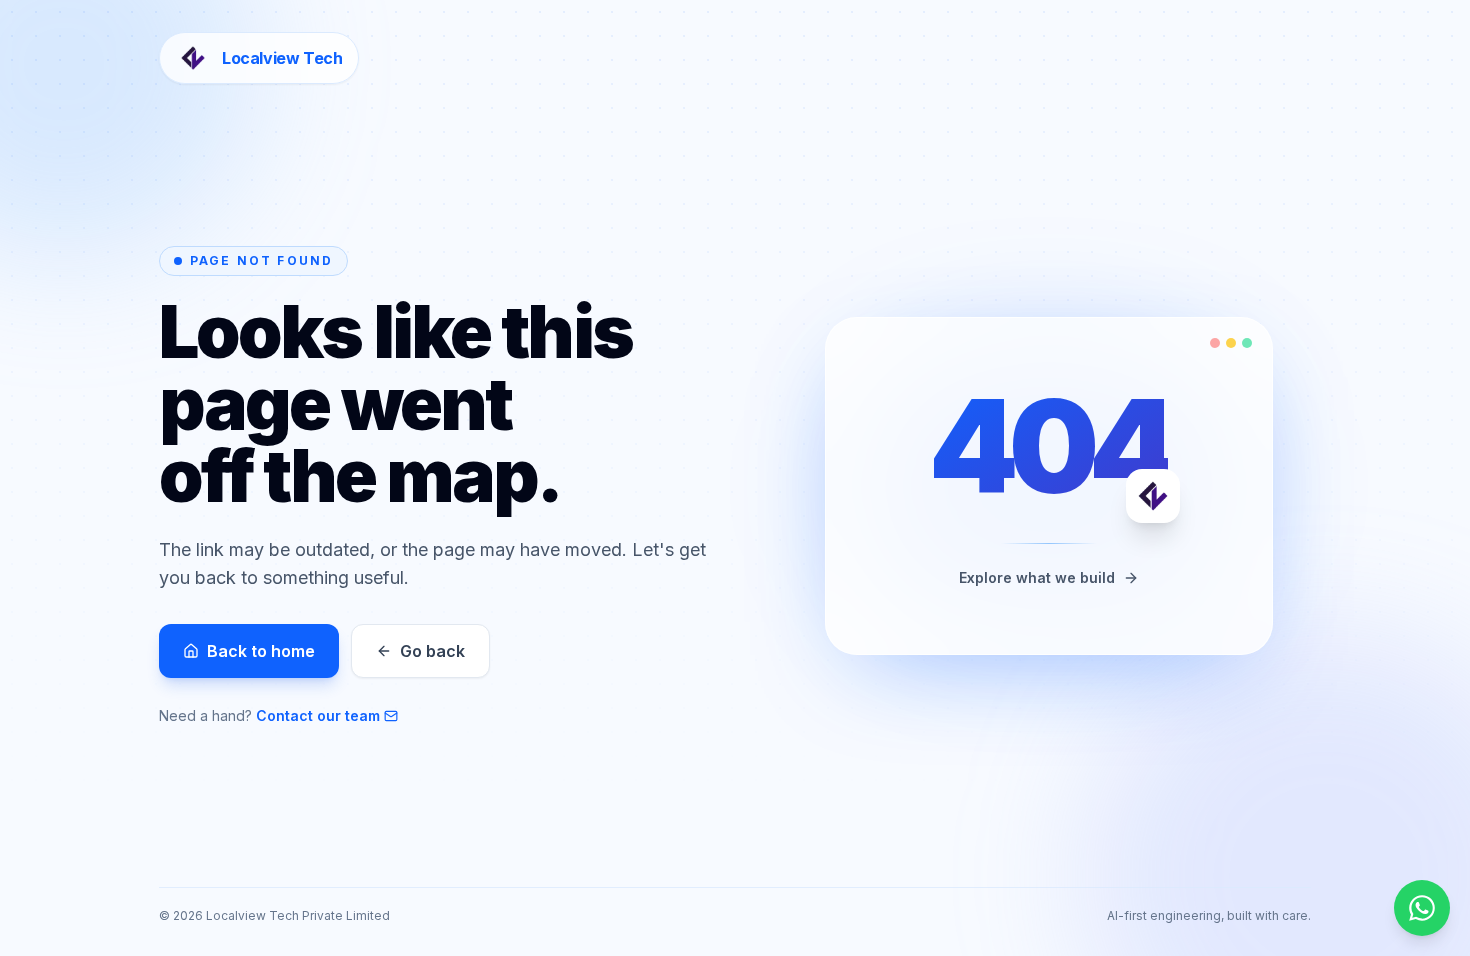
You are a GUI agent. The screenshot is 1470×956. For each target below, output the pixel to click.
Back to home (261, 651)
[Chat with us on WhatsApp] (1422, 908)
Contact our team (318, 715)
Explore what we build (1037, 577)
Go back (432, 651)
